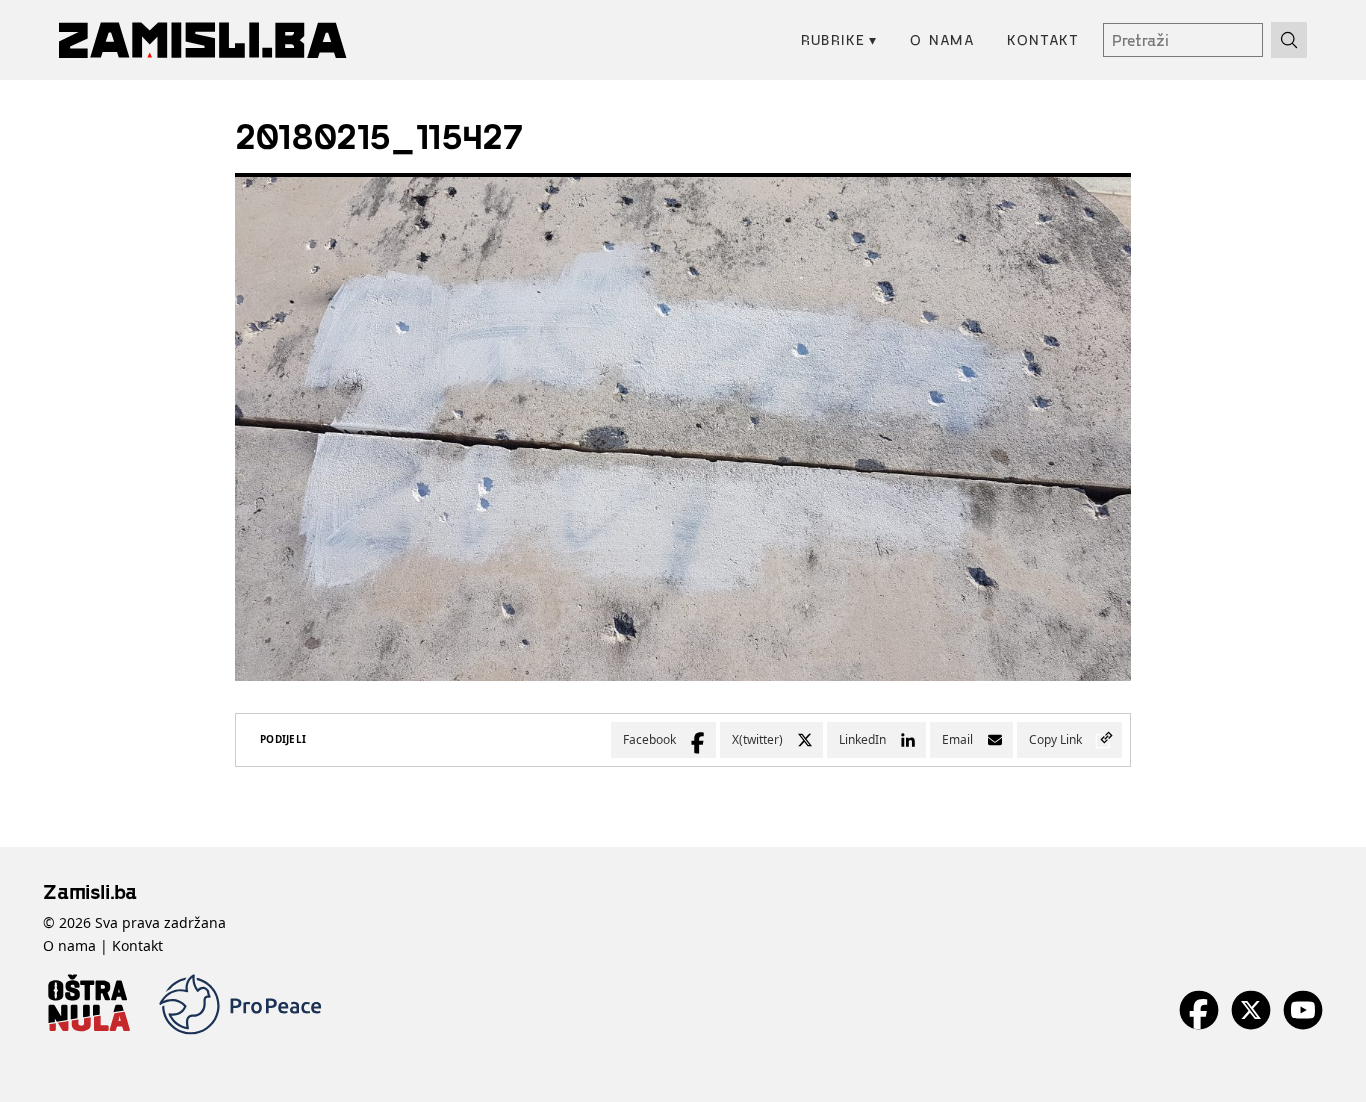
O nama (942, 39)
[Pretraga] (1289, 40)
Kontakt (1043, 39)
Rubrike (839, 39)
